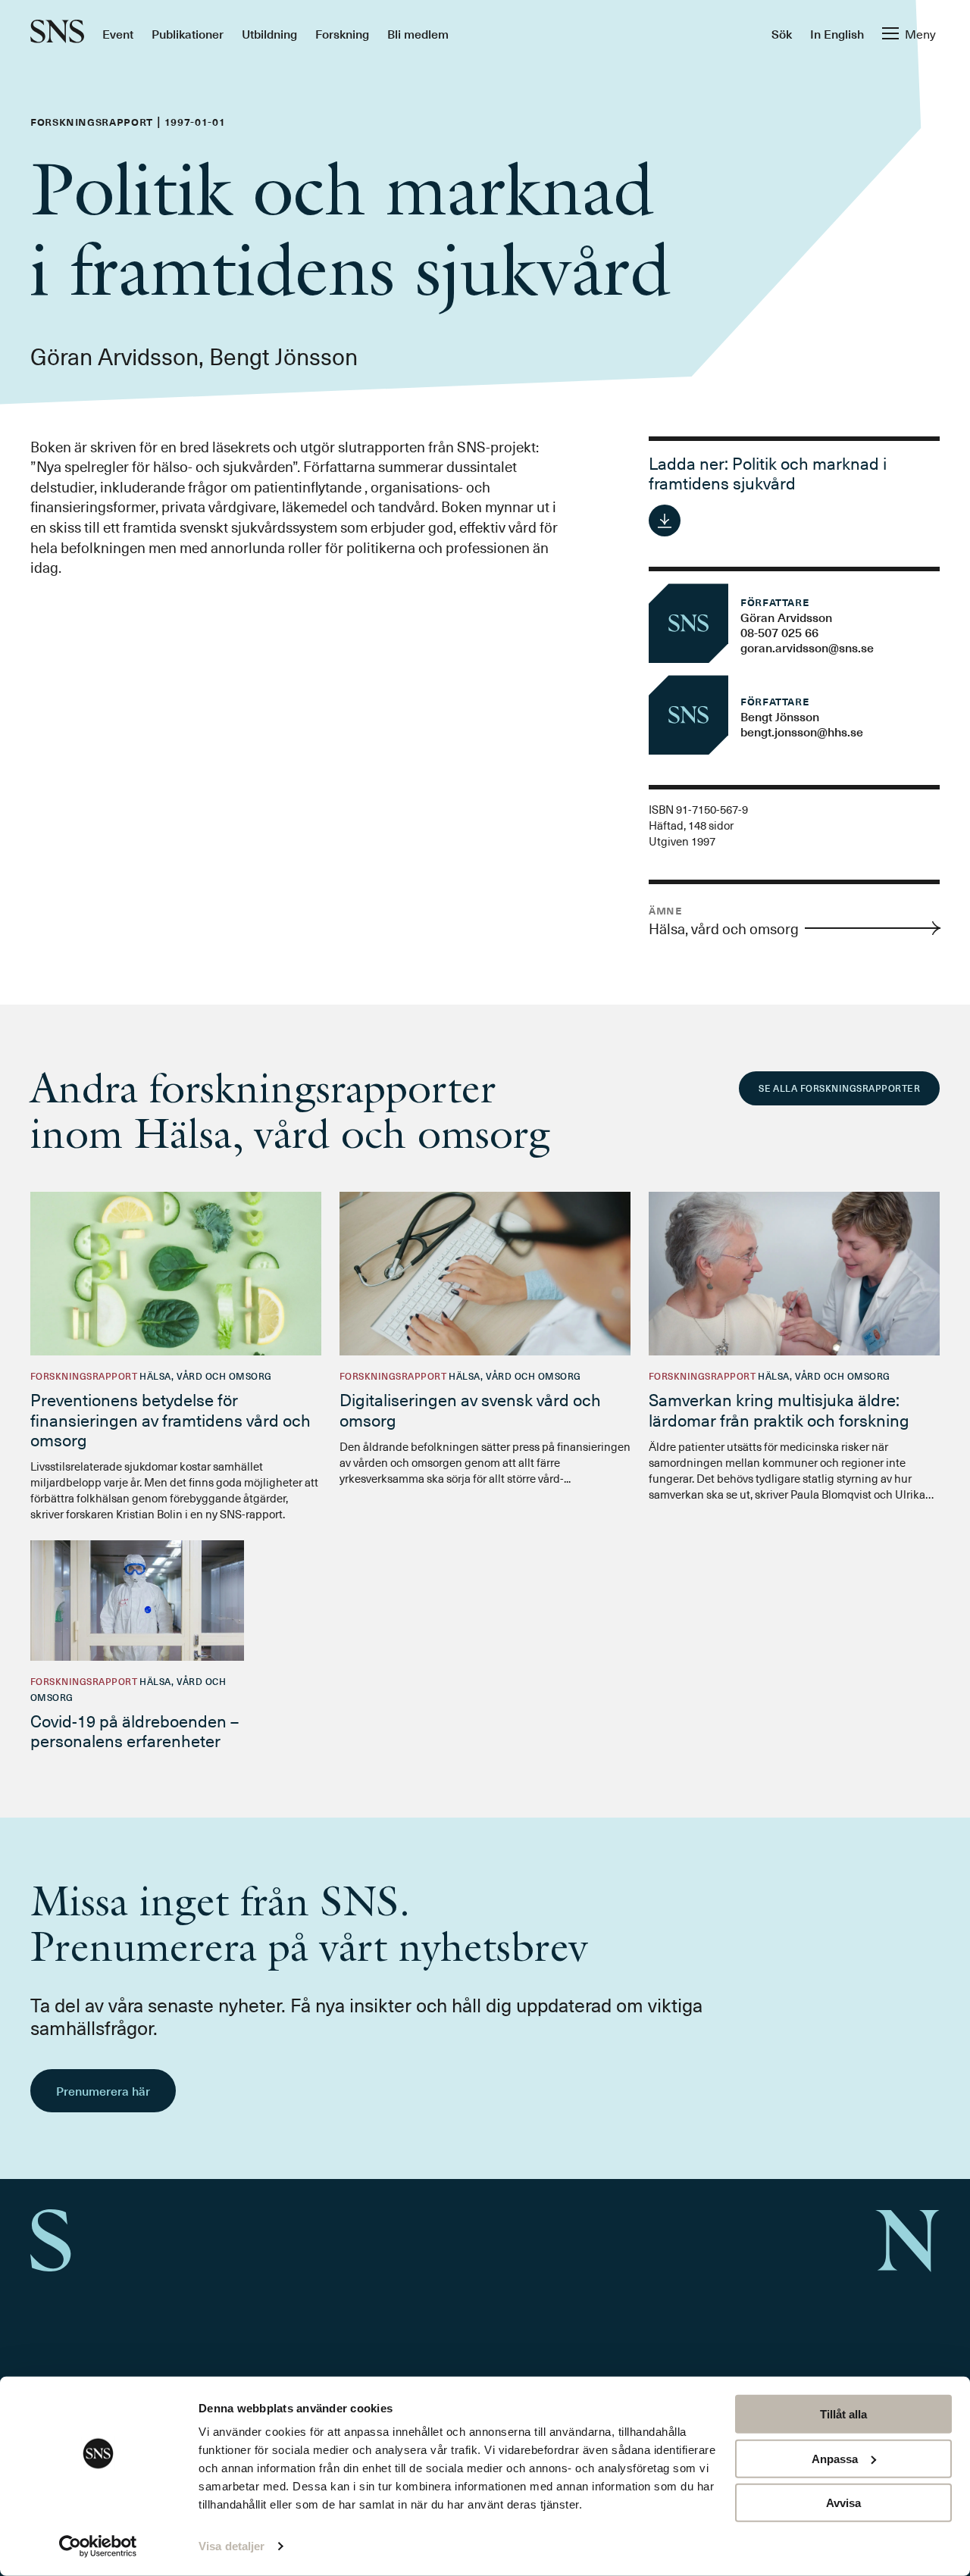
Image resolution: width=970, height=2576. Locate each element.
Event (118, 33)
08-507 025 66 (779, 632)
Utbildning (269, 33)
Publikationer (188, 33)
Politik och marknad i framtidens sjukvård (768, 472)
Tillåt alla (843, 2414)
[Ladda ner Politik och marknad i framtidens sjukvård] (665, 521)
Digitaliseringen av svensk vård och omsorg (470, 1409)
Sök (782, 33)
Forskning (342, 33)
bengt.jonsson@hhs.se (802, 731)
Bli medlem (418, 33)
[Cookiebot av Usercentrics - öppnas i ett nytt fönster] (98, 2546)
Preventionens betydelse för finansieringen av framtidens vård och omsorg (171, 1419)
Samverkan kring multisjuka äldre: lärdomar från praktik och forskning (779, 1409)
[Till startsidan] (57, 33)
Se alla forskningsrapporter (839, 1088)
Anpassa (835, 2458)
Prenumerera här (103, 2090)
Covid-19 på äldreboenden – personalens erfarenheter (135, 1730)
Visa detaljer (232, 2546)
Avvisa (843, 2503)
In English (837, 33)
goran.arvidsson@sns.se (807, 647)
